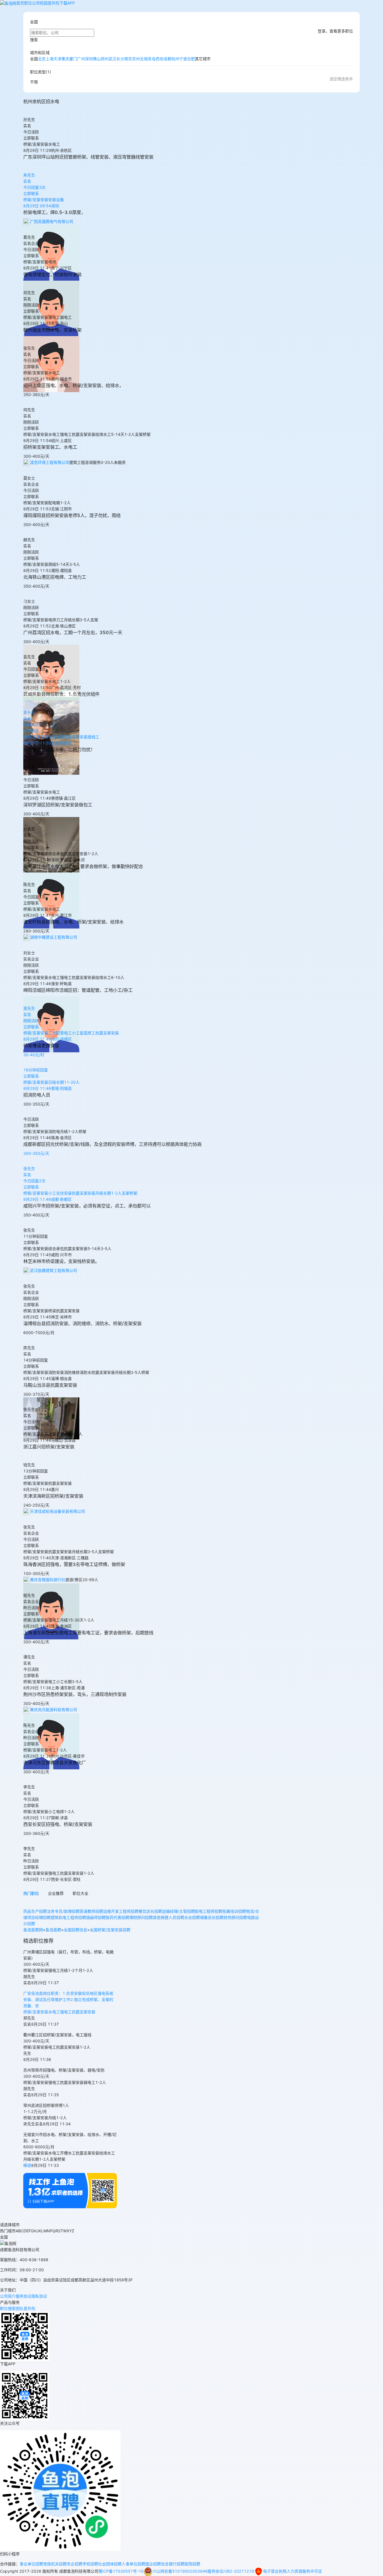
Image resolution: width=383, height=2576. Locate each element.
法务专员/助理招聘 (63, 1911)
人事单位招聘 (133, 2564)
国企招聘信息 (157, 2564)
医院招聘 (192, 2564)
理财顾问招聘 (141, 1917)
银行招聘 (177, 2564)
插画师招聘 (96, 1917)
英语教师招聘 (91, 1911)
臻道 (27, 2165)
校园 (44, 3)
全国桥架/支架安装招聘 (110, 1930)
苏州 (136, 59)
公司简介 (8, 2296)
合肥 (191, 59)
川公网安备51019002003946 (180, 2571)
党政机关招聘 (55, 2564)
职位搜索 (8, 2308)
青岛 (152, 59)
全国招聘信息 (75, 1930)
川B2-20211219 (239, 2571)
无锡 (144, 59)
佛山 (97, 59)
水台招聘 (192, 1917)
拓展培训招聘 (234, 1911)
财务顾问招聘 (235, 1917)
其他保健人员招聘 (169, 1917)
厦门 (73, 59)
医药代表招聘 (117, 1917)
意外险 (54, 3)
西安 (160, 59)
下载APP (67, 3)
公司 (36, 3)
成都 (167, 59)
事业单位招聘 (31, 2564)
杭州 (175, 59)
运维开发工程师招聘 (121, 1911)
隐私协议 (39, 2296)
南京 (128, 59)
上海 (50, 59)
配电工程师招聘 (209, 1911)
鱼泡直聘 (53, 1930)
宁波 (183, 59)
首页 (20, 3)
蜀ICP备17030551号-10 (121, 2571)
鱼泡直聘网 (33, 1930)
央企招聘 (75, 2564)
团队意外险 (26, 2308)
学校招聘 (90, 2564)
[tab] (31, 1895)
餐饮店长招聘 (150, 1911)
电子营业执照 (275, 2571)
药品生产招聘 (35, 1911)
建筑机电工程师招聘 (68, 1917)
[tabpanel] (142, 1918)
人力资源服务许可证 (304, 2571)
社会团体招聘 (110, 2564)
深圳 (89, 59)
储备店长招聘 (212, 1917)
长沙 (120, 59)
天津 (57, 59)
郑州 (105, 59)
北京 (42, 59)
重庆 (65, 59)
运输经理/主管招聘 (178, 1911)
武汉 (112, 59)
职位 (28, 3)
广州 (81, 59)
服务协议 (24, 2296)
